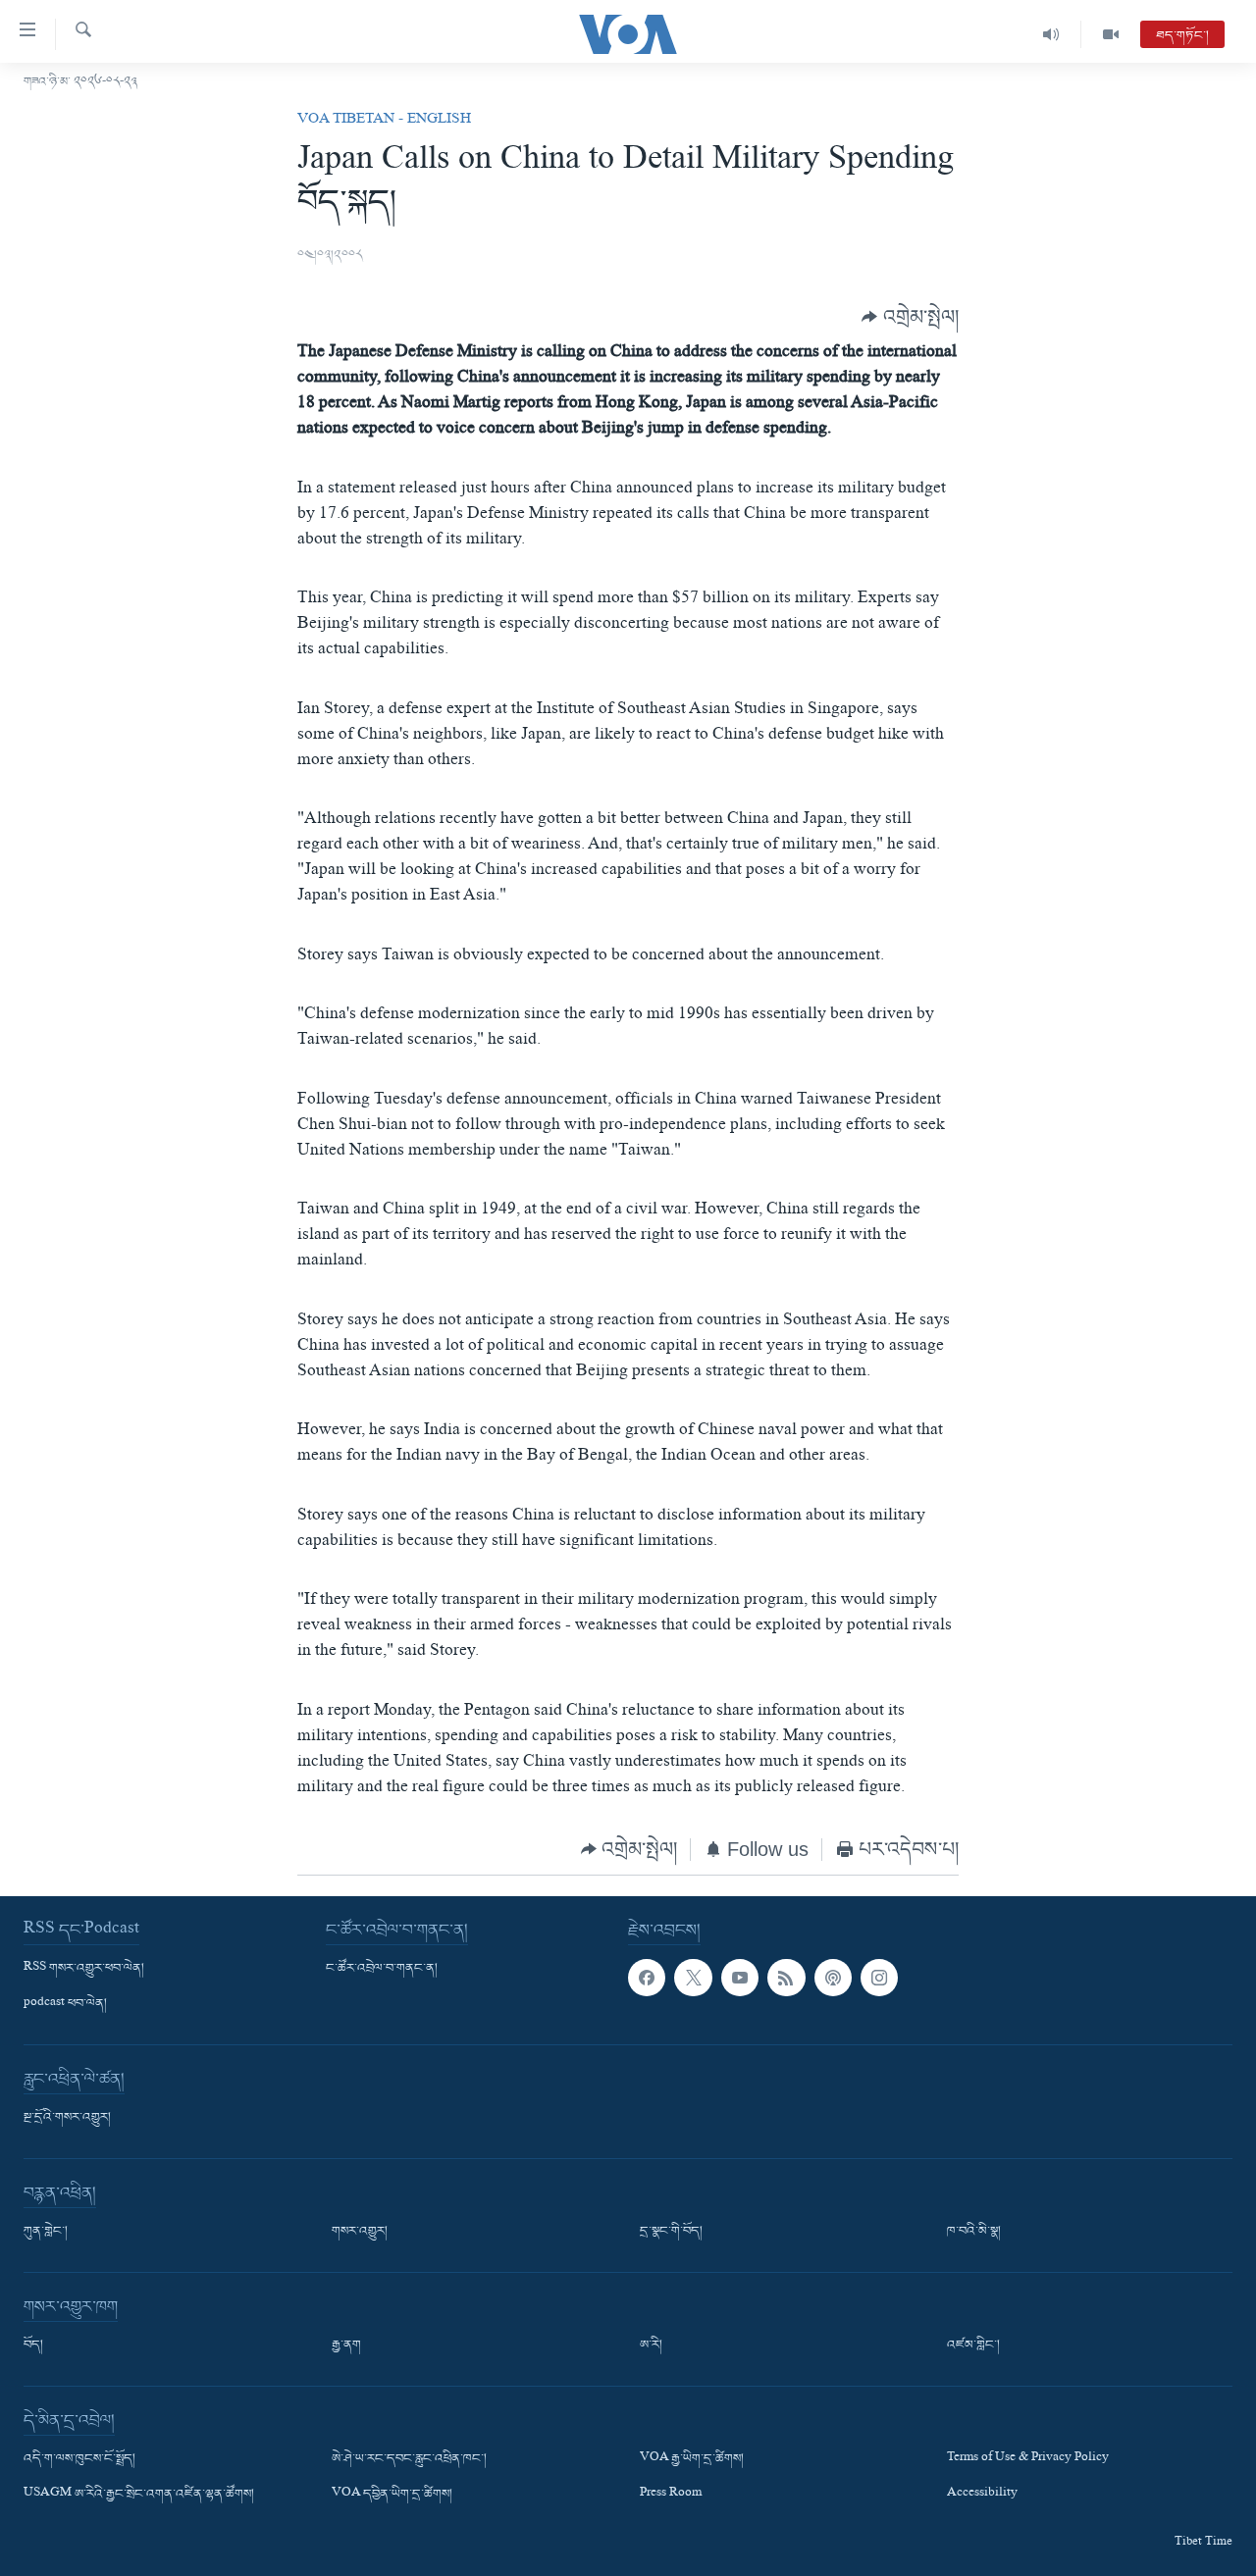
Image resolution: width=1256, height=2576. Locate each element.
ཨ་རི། (651, 2345)
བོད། (33, 2345)
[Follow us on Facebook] (647, 1978)
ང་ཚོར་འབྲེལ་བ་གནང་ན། (382, 1969)
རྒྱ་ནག (346, 2345)
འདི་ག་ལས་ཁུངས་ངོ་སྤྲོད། (79, 2459)
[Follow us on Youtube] (740, 1978)
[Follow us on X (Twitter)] (693, 1978)
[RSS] (786, 1978)
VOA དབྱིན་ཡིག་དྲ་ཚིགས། (392, 2495)
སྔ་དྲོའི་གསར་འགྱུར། (67, 2118)
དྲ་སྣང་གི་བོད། (671, 2232)
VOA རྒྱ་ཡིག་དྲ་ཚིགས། (692, 2459)
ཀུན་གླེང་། (46, 2232)
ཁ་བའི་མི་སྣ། (974, 2232)
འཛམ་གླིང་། (973, 2345)
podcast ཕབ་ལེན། (65, 2004)
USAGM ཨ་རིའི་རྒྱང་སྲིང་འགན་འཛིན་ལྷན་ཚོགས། (139, 2495)
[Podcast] (833, 1978)
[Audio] (1051, 34)
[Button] (910, 316)
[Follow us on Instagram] (879, 1978)
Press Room (671, 2495)
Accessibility (982, 2495)
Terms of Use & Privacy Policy (1028, 2459)
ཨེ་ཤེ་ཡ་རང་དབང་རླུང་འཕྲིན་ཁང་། (409, 2459)
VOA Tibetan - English (384, 121)
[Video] (1111, 34)
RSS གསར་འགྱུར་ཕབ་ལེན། (84, 1969)
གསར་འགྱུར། (360, 2232)
